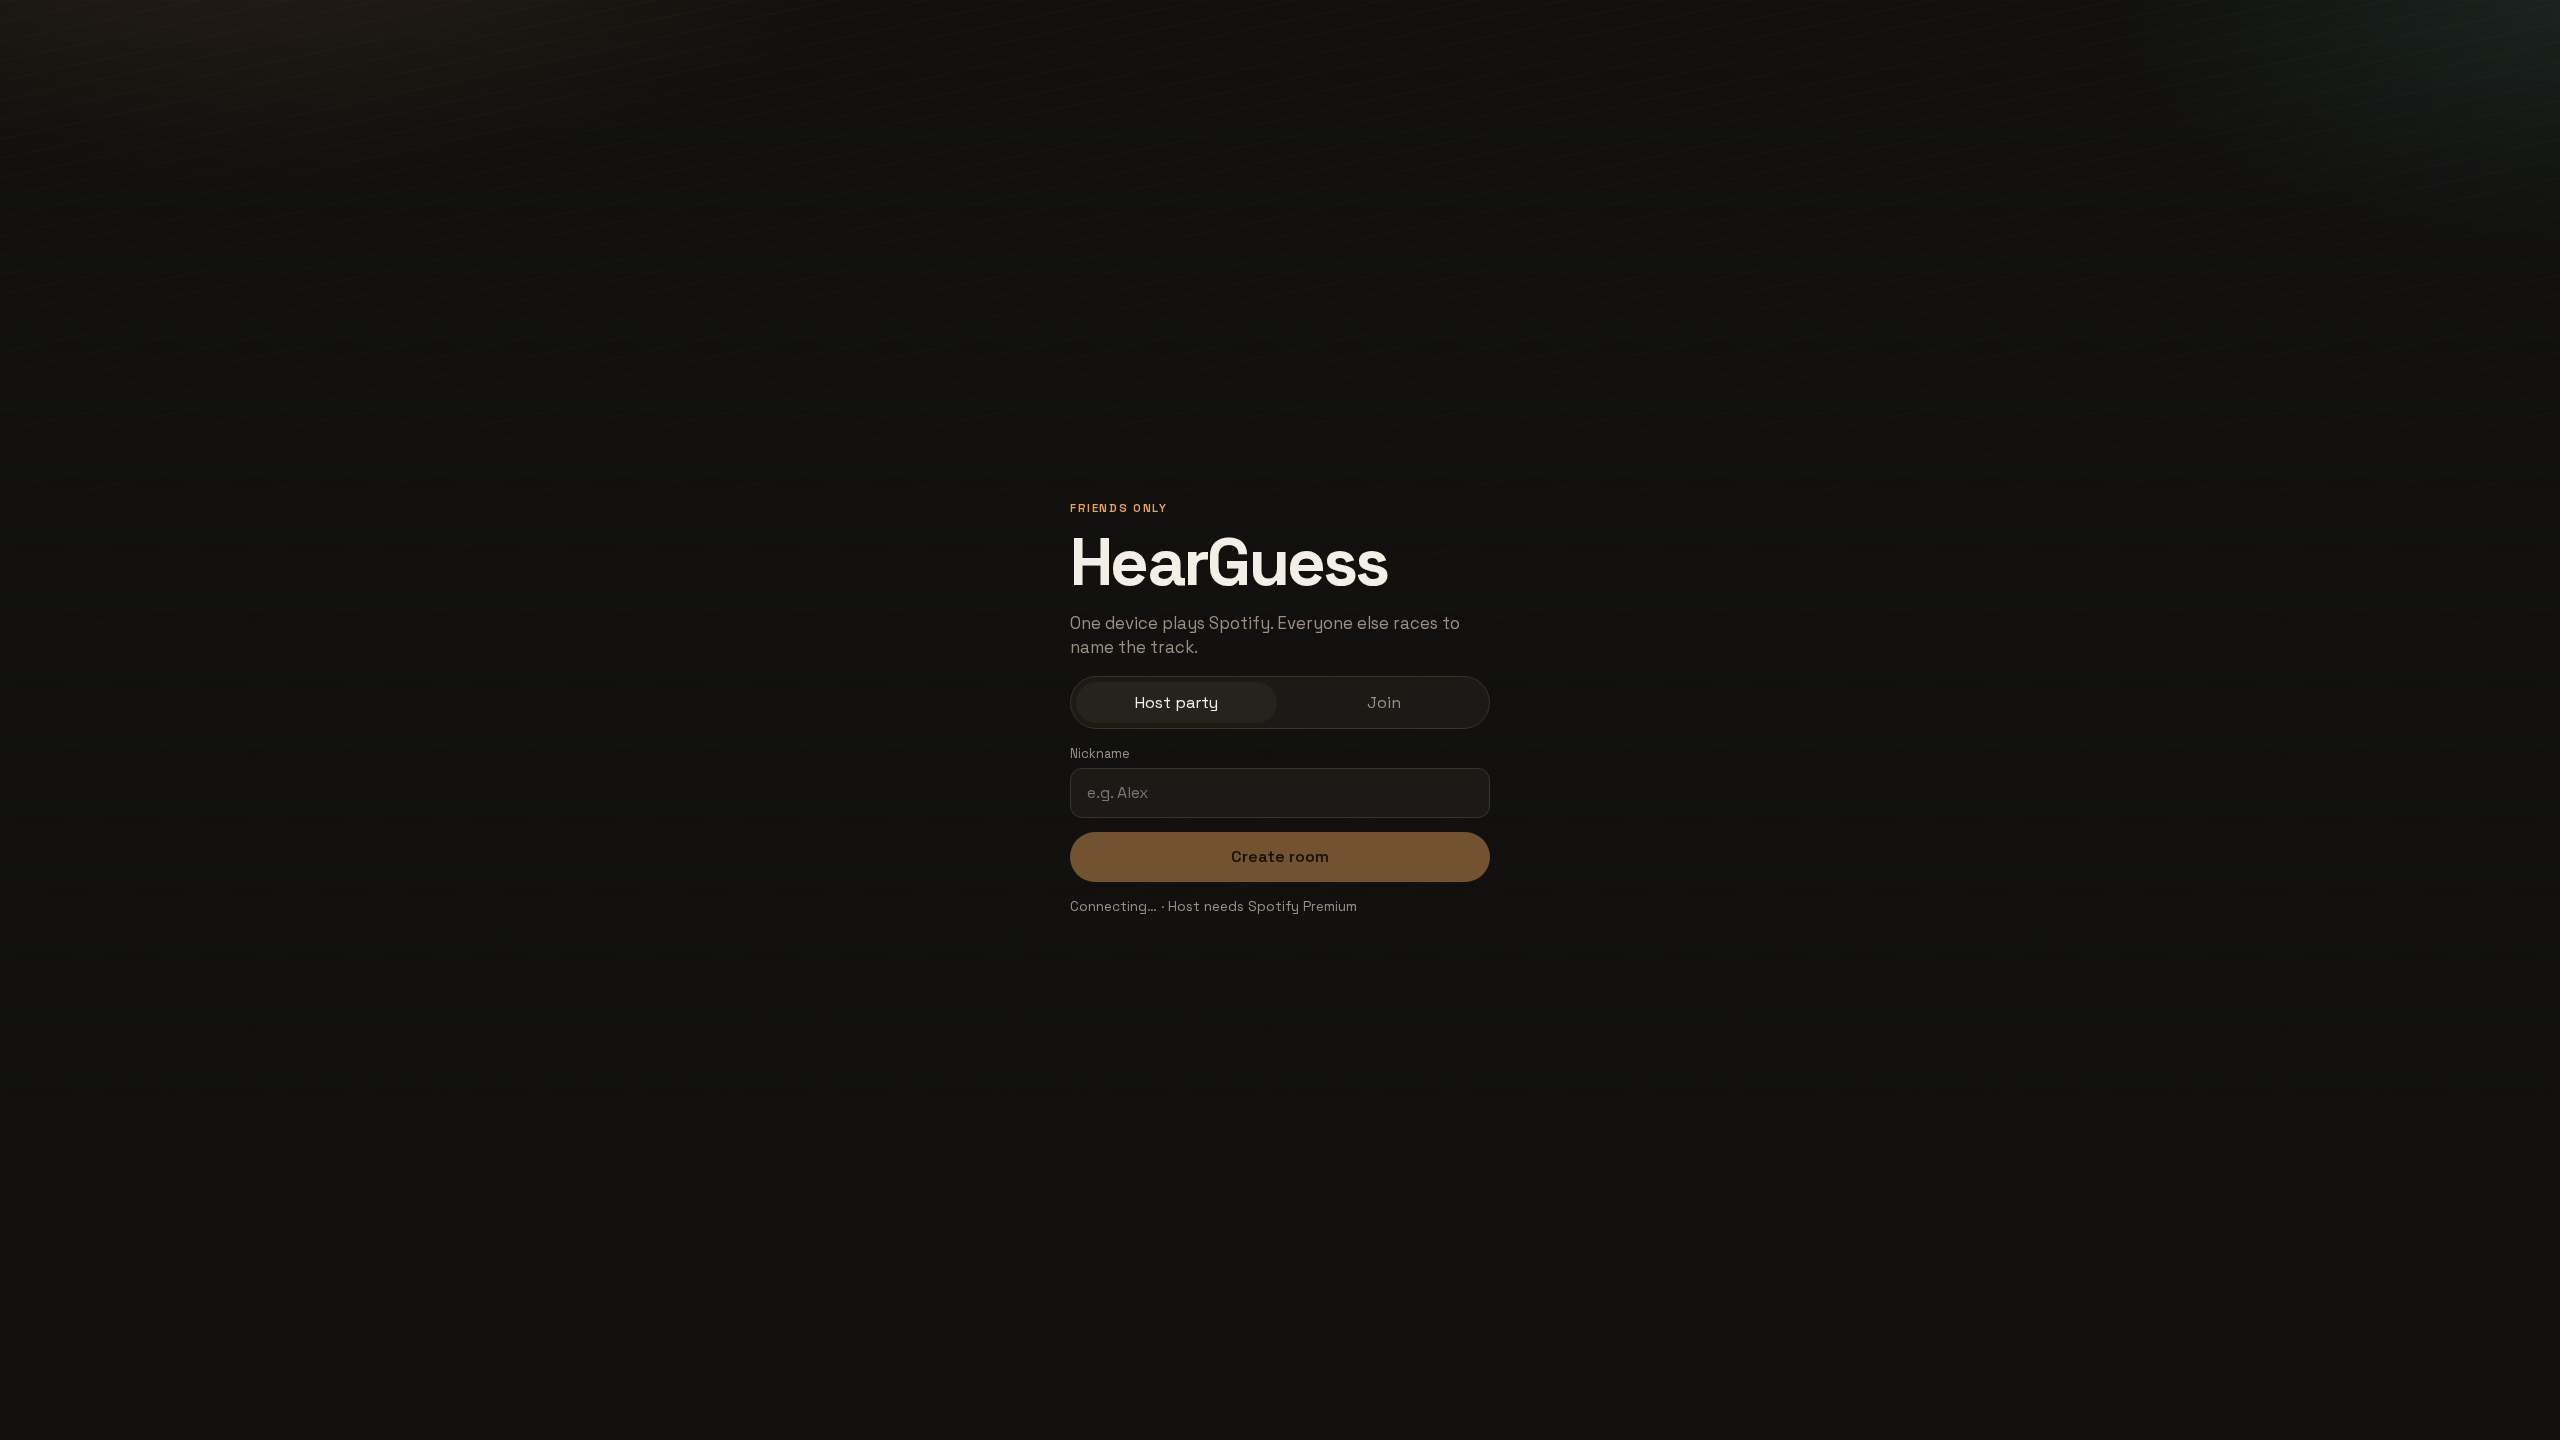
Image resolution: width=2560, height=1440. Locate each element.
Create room (1280, 856)
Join (1384, 702)
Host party (1176, 702)
